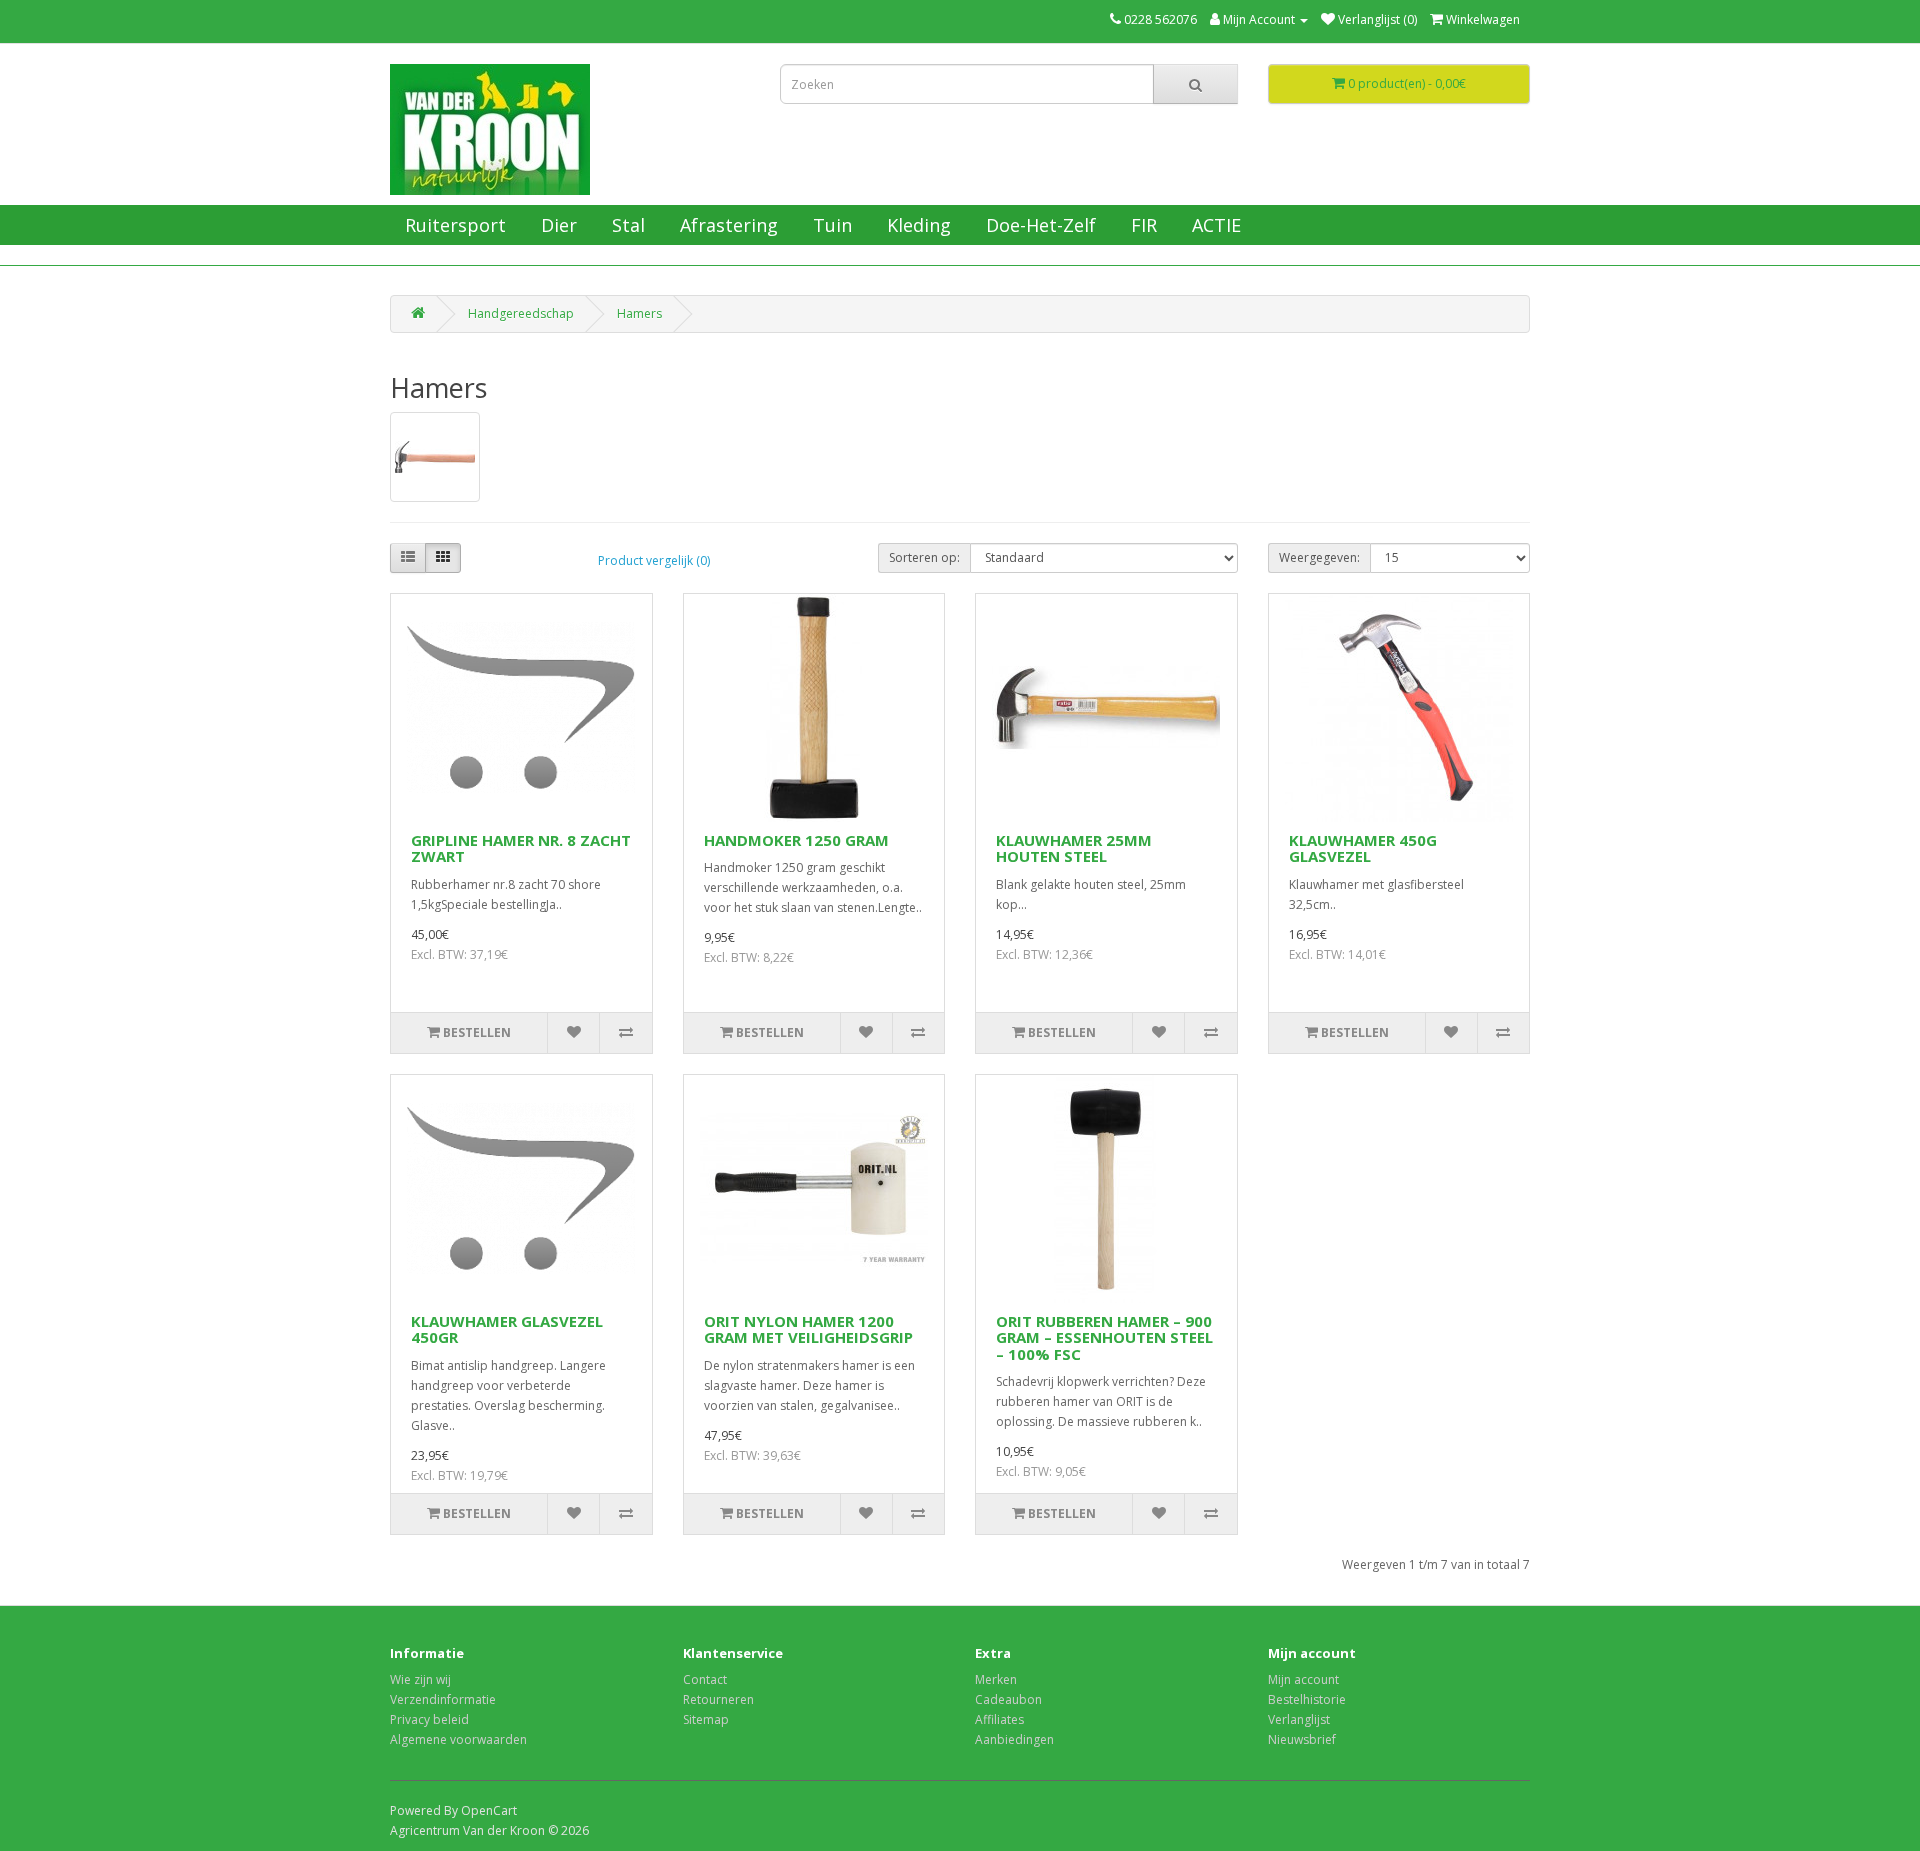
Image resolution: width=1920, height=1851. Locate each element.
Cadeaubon (1008, 1699)
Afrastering (726, 225)
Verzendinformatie (443, 1699)
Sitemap (706, 1719)
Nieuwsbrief (1302, 1739)
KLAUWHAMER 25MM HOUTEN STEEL (1074, 848)
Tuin (830, 225)
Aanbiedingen (1014, 1739)
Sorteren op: (924, 557)
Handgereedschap (521, 313)
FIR (1141, 225)
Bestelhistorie (1307, 1699)
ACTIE (1214, 225)
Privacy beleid (429, 1719)
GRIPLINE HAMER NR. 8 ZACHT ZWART (521, 848)
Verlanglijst (1299, 1719)
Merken (996, 1679)
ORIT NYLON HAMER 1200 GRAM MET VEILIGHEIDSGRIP (808, 1329)
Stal (626, 225)
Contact (705, 1679)
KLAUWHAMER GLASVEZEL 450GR (507, 1329)
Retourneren (718, 1699)
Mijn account (1303, 1679)
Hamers (639, 313)
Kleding (916, 225)
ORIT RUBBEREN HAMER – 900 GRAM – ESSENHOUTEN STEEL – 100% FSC (1104, 1337)
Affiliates (999, 1719)
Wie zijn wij (420, 1679)
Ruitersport (453, 225)
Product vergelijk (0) (654, 560)
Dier (556, 225)
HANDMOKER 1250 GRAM (796, 840)
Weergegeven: (1319, 557)
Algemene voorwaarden (458, 1739)
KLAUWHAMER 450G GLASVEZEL (1363, 848)
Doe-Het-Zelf (1038, 225)
